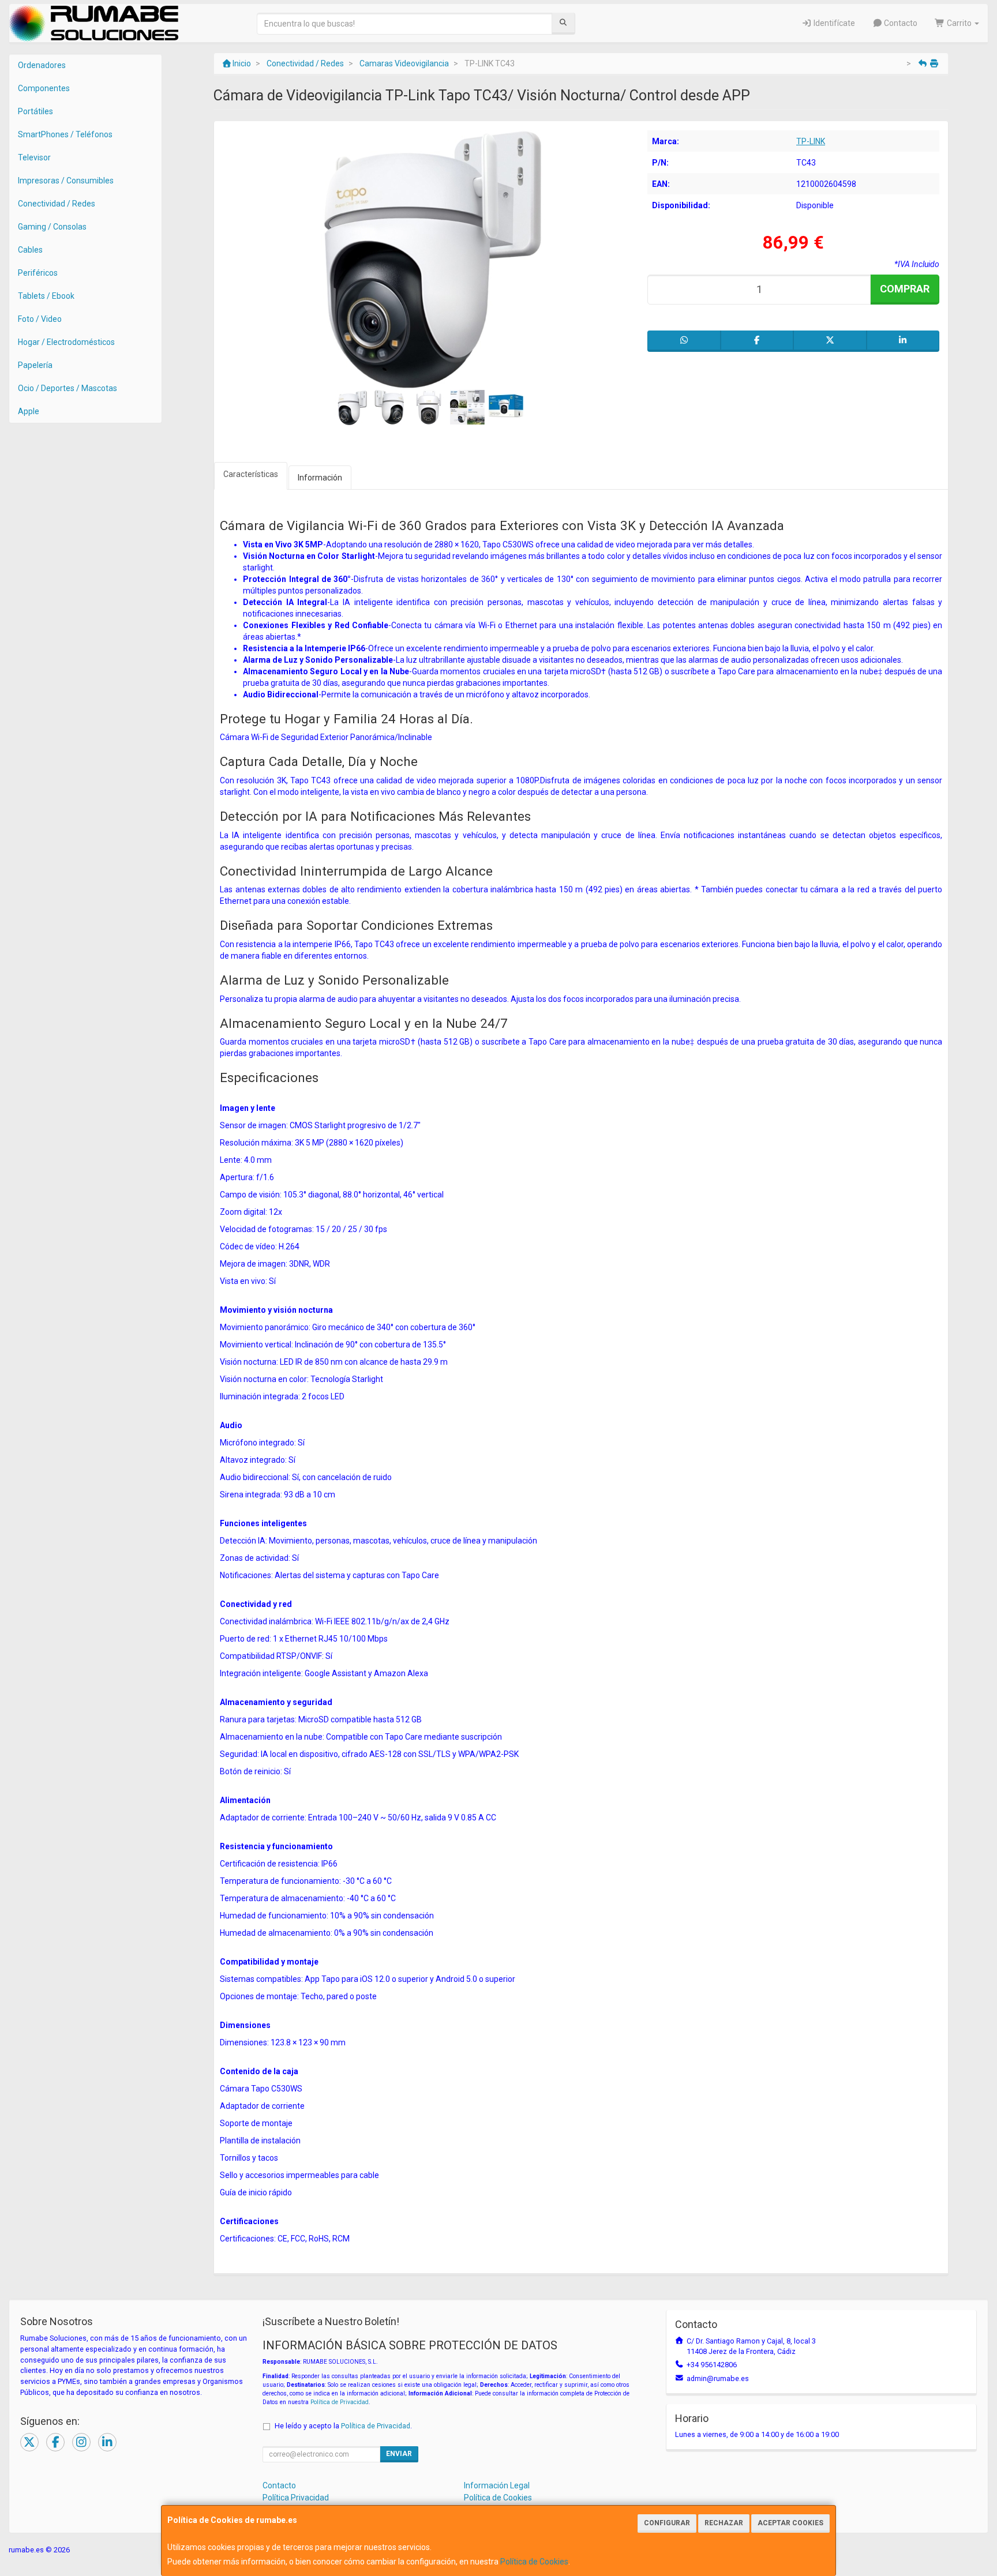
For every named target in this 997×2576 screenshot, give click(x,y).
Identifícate (833, 23)
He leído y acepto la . (343, 2426)
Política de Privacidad (340, 2402)
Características (251, 474)
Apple (29, 411)
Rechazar (724, 2523)
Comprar (905, 289)
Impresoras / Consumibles (66, 181)
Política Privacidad (296, 2498)
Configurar (667, 2523)
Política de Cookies (534, 2562)
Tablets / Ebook (46, 296)
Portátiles (35, 111)
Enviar (399, 2454)
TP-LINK (811, 141)
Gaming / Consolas (52, 227)
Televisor (34, 157)
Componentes (44, 88)
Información (320, 478)
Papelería (35, 365)
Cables (30, 250)
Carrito (959, 23)
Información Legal (497, 2485)
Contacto (900, 23)
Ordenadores (42, 65)
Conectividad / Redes (57, 204)
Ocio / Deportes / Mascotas (68, 388)
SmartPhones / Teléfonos (65, 134)
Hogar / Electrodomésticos (66, 342)
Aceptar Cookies (790, 2523)
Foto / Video (40, 319)
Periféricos (38, 273)
